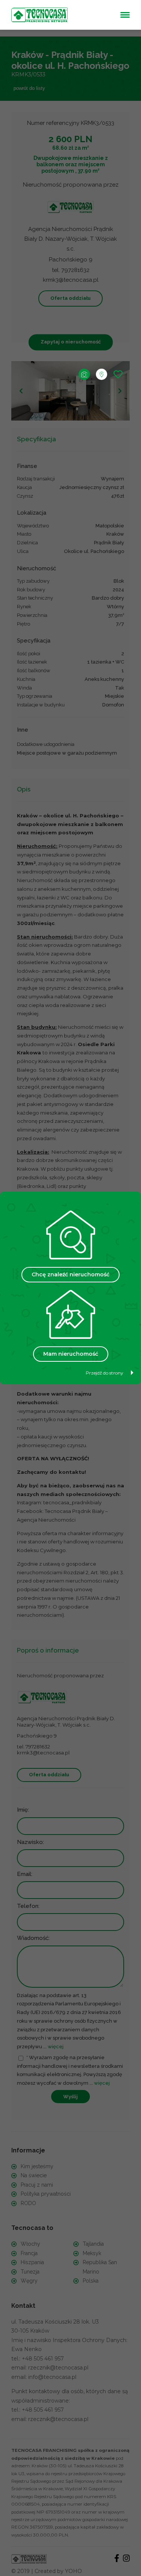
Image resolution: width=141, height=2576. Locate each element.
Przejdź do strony (105, 1373)
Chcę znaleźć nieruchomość (70, 1274)
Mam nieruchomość (71, 1354)
